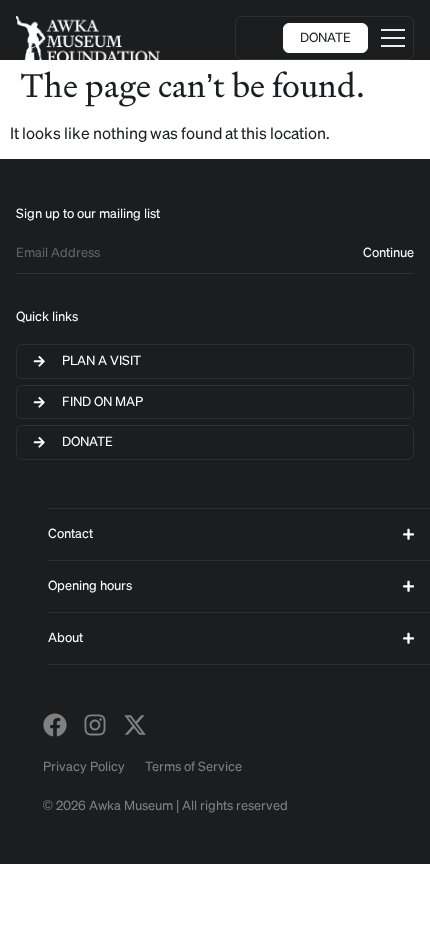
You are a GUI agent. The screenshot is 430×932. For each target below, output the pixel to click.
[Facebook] (55, 725)
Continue (388, 252)
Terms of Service (193, 766)
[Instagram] (95, 725)
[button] (392, 38)
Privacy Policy (84, 766)
